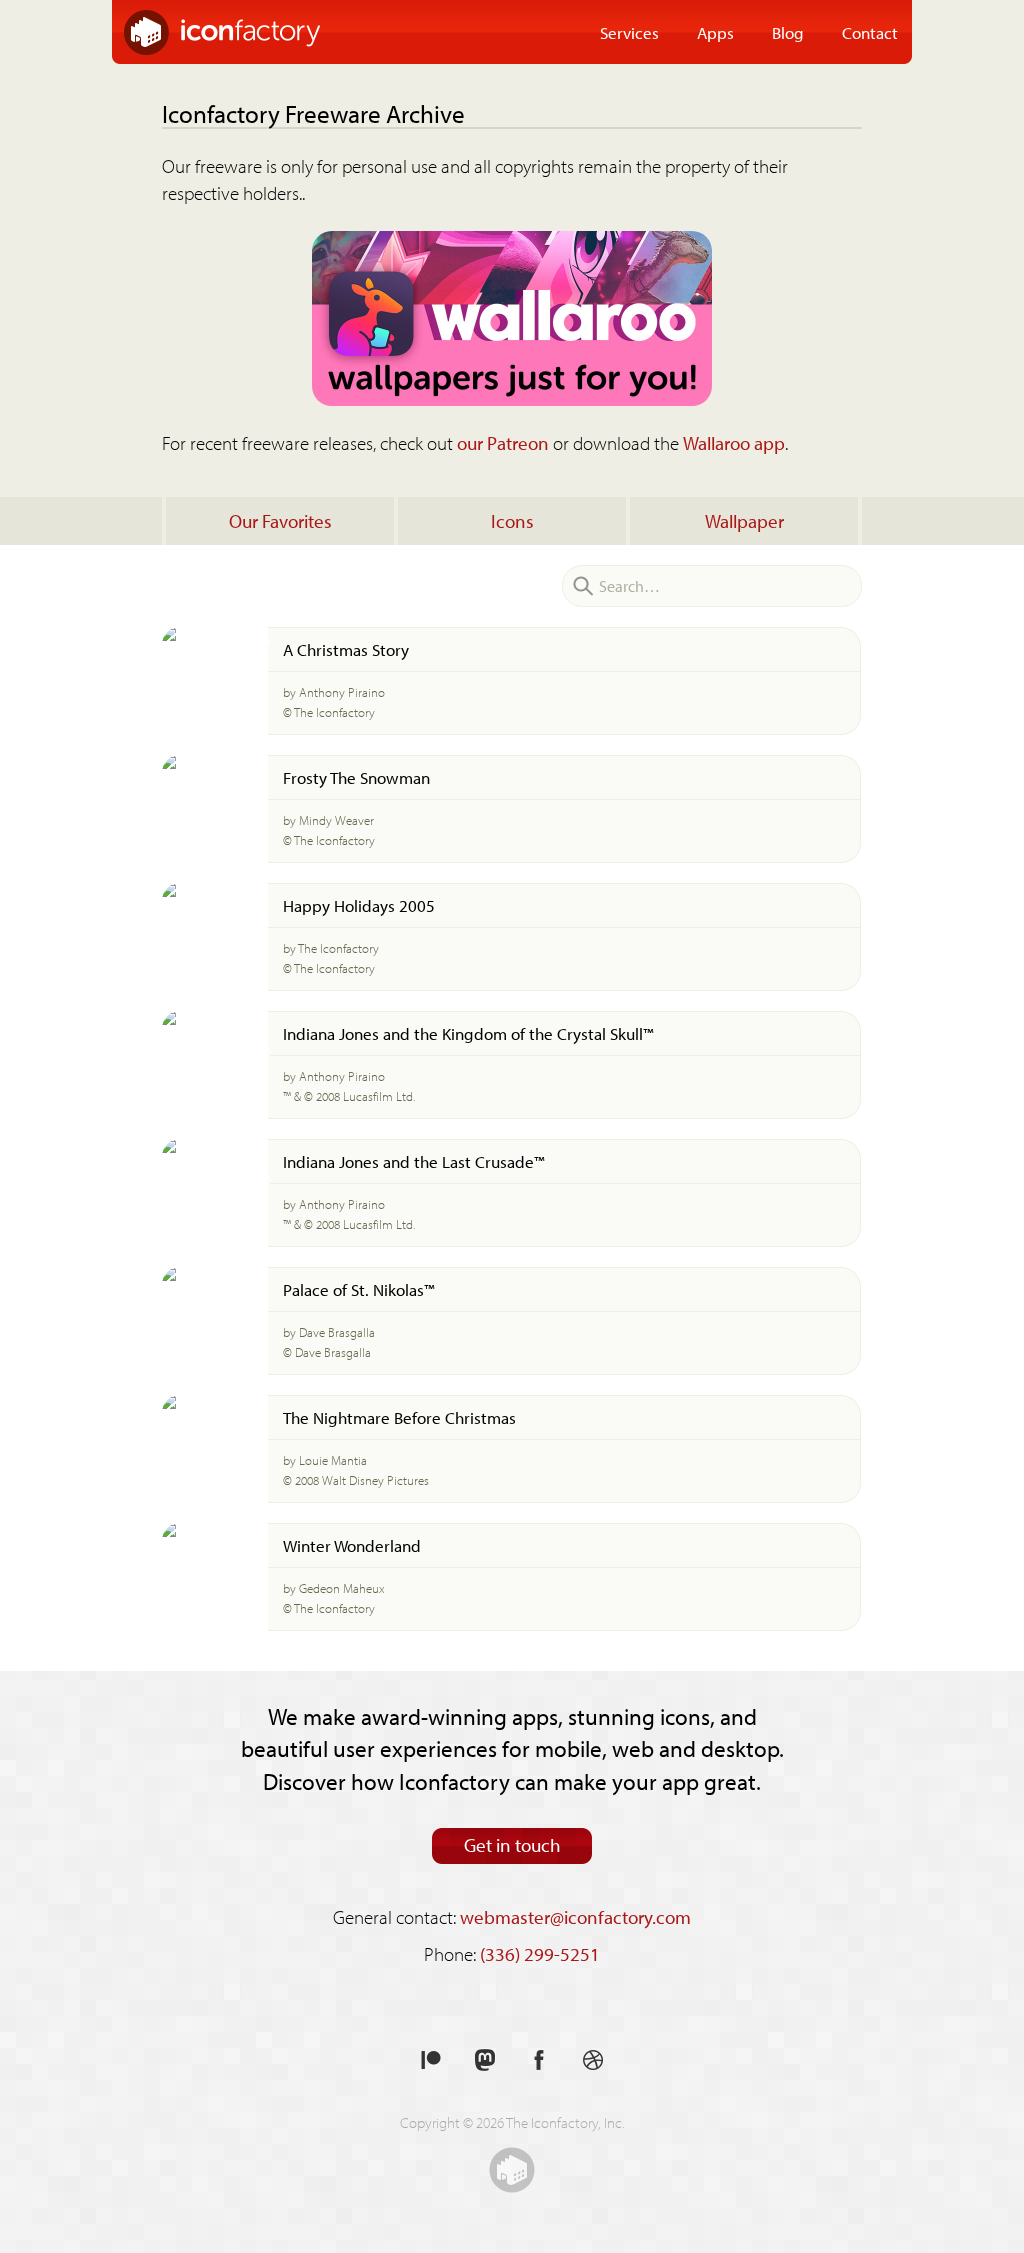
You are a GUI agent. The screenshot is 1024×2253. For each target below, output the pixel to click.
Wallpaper (744, 521)
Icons (512, 521)
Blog (788, 32)
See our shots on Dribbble (593, 2060)
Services (629, 32)
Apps (715, 32)
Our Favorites (280, 521)
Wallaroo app (734, 443)
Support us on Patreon (431, 2060)
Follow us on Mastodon (485, 2060)
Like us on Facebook (539, 2060)
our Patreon (503, 443)
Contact (870, 32)
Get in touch (512, 1845)
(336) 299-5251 (540, 1954)
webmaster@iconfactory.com (575, 1917)
